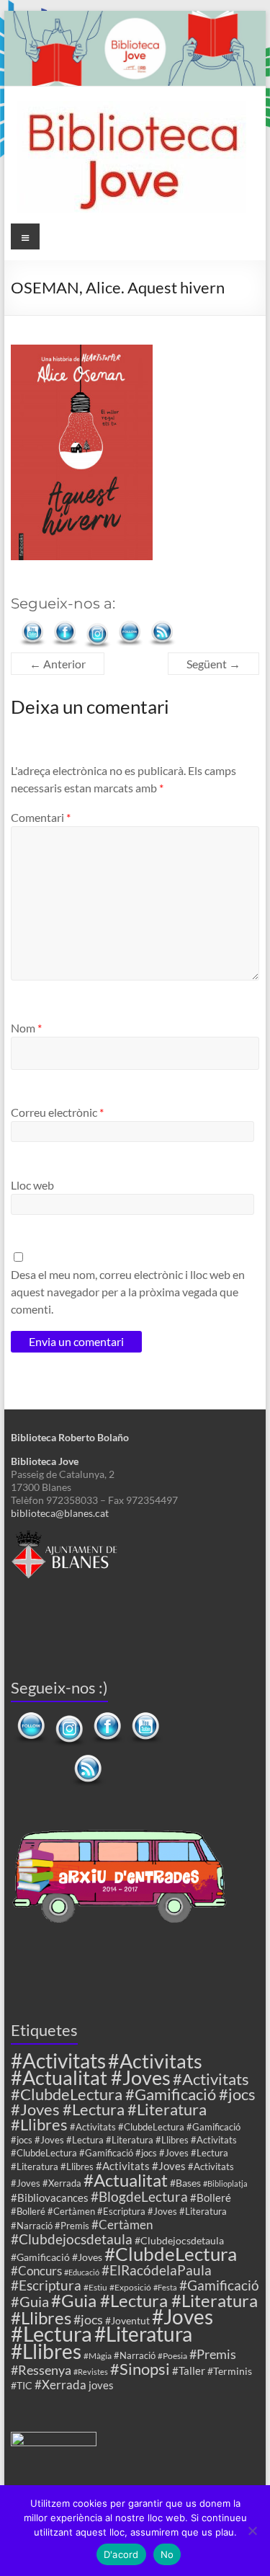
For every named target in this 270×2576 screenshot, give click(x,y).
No (167, 2554)
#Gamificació (219, 2285)
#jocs (88, 2319)
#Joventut (127, 2320)
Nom (26, 1028)
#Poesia (172, 2355)
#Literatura (143, 2334)
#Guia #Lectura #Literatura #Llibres (134, 2309)
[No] (252, 2531)
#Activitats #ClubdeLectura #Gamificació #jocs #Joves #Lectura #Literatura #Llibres (133, 2102)
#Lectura (51, 2333)
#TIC (22, 2385)
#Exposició (130, 2287)
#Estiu (95, 2287)
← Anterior (58, 664)
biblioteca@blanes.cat (60, 1513)
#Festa (165, 2287)
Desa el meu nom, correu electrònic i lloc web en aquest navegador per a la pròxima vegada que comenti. (128, 1292)
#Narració (135, 2356)
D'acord (121, 2554)
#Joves (183, 2316)
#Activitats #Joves (141, 2166)
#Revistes (91, 2372)
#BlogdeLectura (139, 2196)
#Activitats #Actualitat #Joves (107, 2069)
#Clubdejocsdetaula (72, 2239)
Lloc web (32, 1185)
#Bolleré (211, 2197)
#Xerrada (60, 2385)
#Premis (213, 2354)
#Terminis (230, 2371)
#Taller (189, 2371)
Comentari (41, 817)
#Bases (185, 2183)
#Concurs (36, 2271)
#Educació (82, 2272)
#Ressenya (41, 2370)
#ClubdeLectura (171, 2254)
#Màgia (98, 2355)
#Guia (30, 2301)
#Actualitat (126, 2180)
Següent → (213, 664)
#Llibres (46, 2351)
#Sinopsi (140, 2369)
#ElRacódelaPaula (157, 2270)
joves (101, 2385)
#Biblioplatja (225, 2183)
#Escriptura (46, 2285)
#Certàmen (122, 2225)
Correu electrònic (57, 1112)
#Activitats (58, 2061)
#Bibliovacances (50, 2197)
